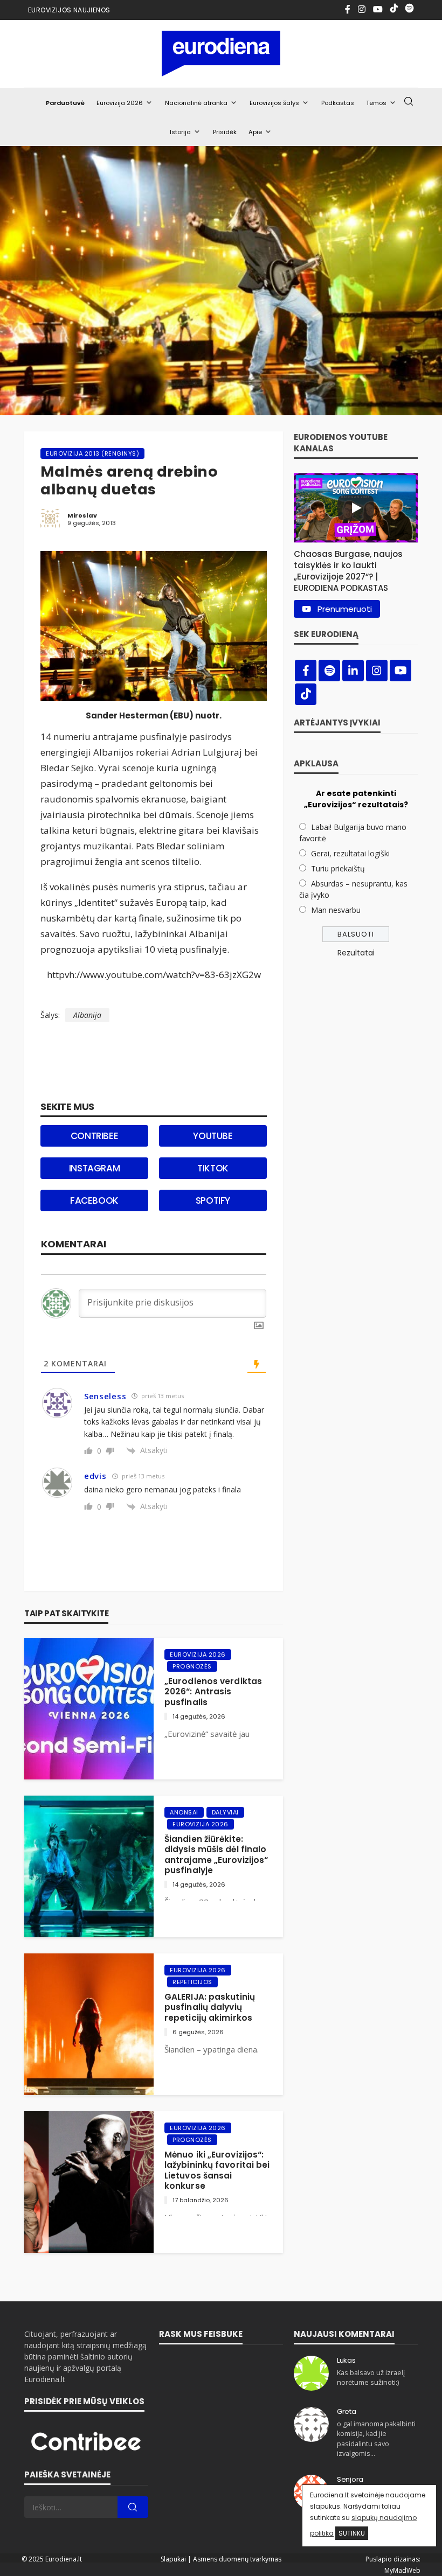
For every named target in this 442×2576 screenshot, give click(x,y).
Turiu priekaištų (338, 868)
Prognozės (192, 1666)
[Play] (356, 508)
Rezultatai (356, 953)
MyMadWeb (402, 2570)
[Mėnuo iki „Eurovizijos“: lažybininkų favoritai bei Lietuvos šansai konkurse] (89, 2182)
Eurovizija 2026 (120, 103)
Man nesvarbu (336, 910)
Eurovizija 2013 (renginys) (92, 453)
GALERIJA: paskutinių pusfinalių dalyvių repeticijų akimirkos (210, 2007)
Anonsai (184, 1812)
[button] (356, 568)
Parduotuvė (65, 103)
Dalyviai (225, 1812)
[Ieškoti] (409, 102)
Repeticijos (192, 1982)
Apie (255, 132)
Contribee (94, 1136)
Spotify (213, 1200)
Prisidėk (225, 132)
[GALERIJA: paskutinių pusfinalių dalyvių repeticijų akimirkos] (89, 2024)
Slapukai (173, 2559)
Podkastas (338, 103)
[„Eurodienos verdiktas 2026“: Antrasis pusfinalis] (89, 1709)
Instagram (94, 1168)
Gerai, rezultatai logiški (350, 853)
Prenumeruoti (345, 609)
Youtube (213, 1136)
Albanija (87, 1015)
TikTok (213, 1168)
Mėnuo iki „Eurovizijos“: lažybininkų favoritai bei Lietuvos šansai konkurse (217, 2170)
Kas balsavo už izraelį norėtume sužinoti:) (371, 2378)
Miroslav (82, 515)
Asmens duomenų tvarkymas (237, 2559)
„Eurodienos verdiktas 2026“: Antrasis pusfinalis (213, 1692)
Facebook (94, 1200)
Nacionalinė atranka (196, 103)
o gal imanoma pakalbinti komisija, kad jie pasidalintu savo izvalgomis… (376, 2439)
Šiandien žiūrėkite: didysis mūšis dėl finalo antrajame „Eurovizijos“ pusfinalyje (216, 1855)
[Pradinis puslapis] (221, 54)
